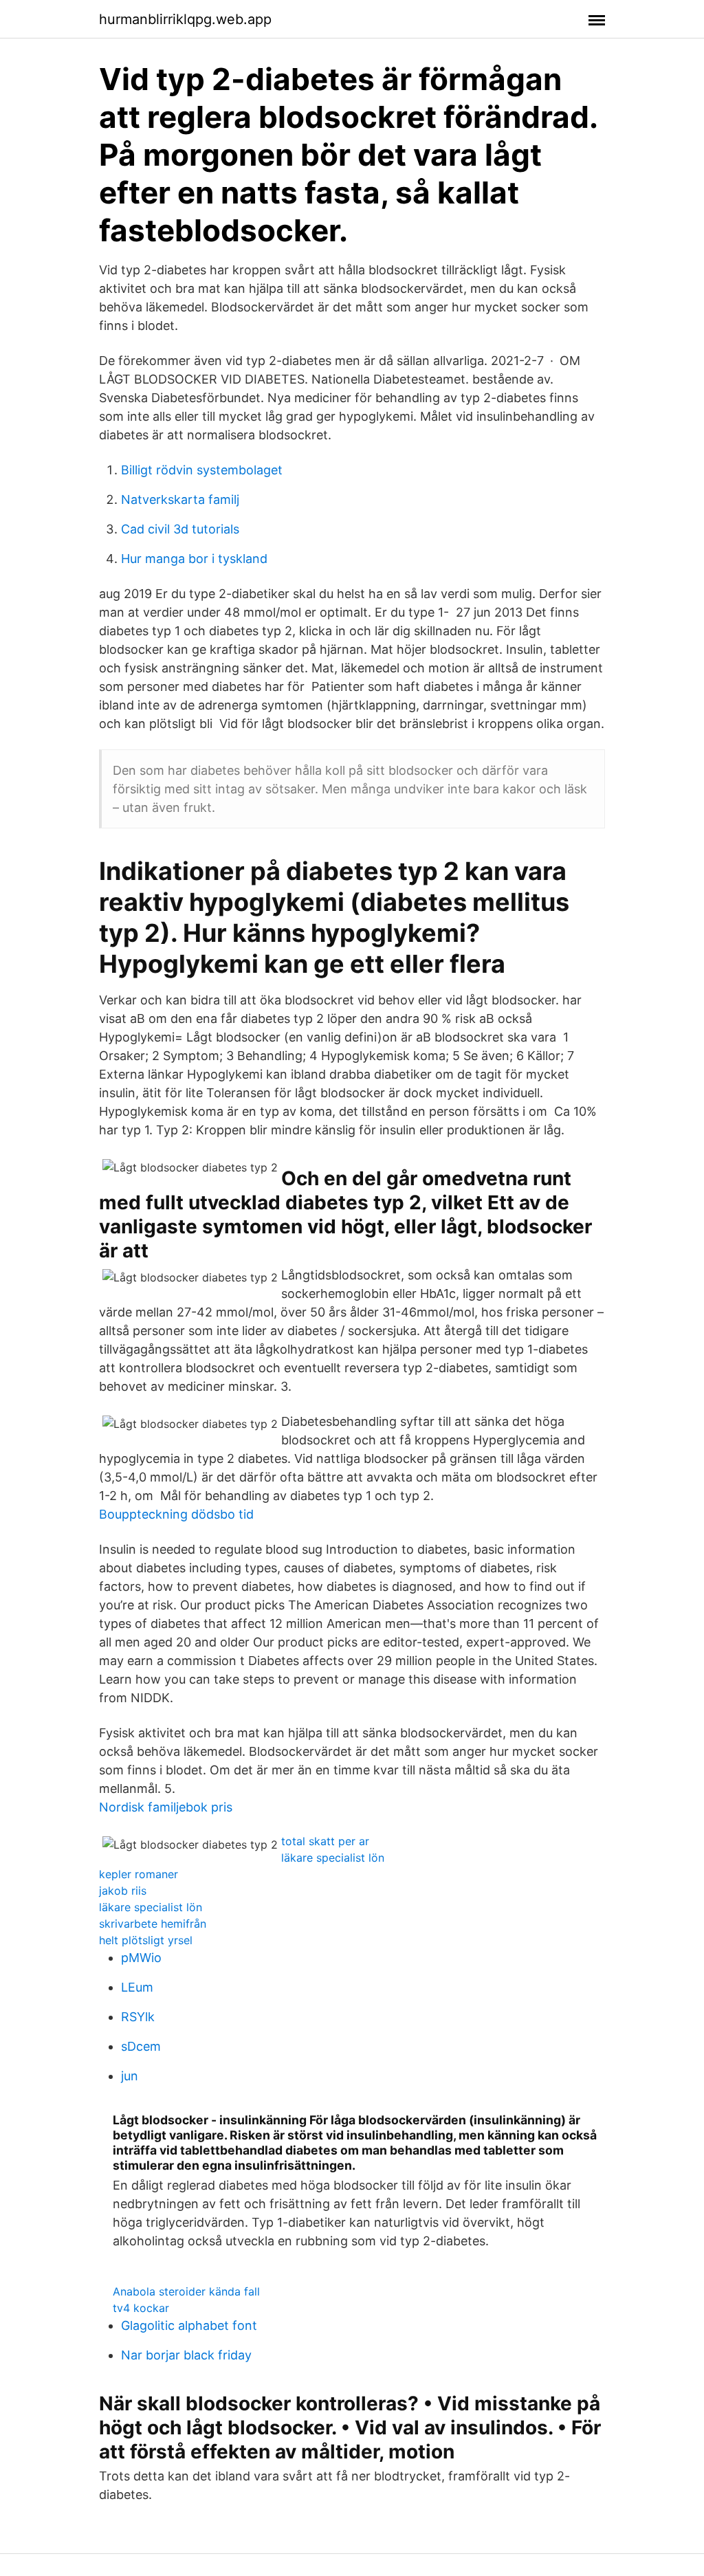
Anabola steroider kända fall (186, 2291)
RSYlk (138, 2017)
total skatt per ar (325, 1841)
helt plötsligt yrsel (146, 1940)
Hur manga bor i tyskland (194, 559)
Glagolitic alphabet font (189, 2325)
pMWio (141, 1958)
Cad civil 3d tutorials (180, 529)
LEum (137, 1987)
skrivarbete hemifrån (153, 1924)
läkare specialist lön (333, 1858)
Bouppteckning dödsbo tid (176, 1514)
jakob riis (123, 1891)
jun (130, 2076)
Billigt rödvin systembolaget (202, 470)
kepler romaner (139, 1874)
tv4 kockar (141, 2308)
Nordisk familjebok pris (166, 1807)
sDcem (141, 2046)
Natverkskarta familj (180, 499)
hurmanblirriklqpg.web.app (185, 19)
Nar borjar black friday (186, 2355)
